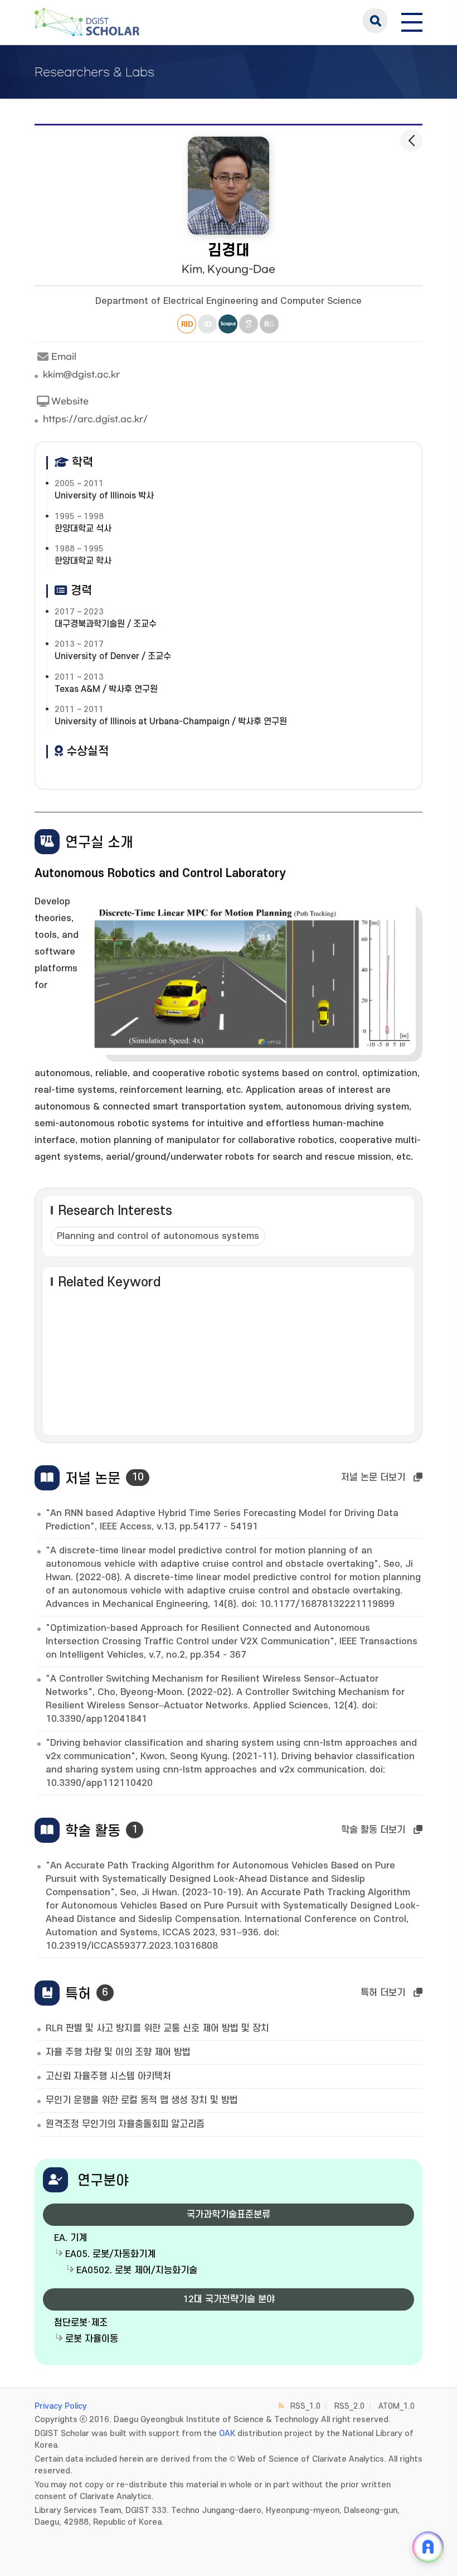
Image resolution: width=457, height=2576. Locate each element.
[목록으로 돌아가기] (411, 141)
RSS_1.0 (305, 2406)
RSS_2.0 (349, 2406)
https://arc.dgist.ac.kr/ (95, 419)
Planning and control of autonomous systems (158, 1236)
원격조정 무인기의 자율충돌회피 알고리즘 (125, 2124)
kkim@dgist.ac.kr (81, 375)
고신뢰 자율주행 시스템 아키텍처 (108, 2076)
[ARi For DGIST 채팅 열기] (428, 2547)
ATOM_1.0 (397, 2406)
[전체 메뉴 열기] (412, 21)
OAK (227, 2434)
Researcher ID (187, 324)
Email (64, 357)
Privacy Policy (61, 2406)
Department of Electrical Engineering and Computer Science (229, 301)
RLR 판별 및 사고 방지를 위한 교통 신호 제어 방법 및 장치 (157, 2028)
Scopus (228, 324)
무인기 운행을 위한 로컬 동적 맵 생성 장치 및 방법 (142, 2100)
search (375, 21)
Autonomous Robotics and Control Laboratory (160, 873)
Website (70, 401)
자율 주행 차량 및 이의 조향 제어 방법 (118, 2052)
